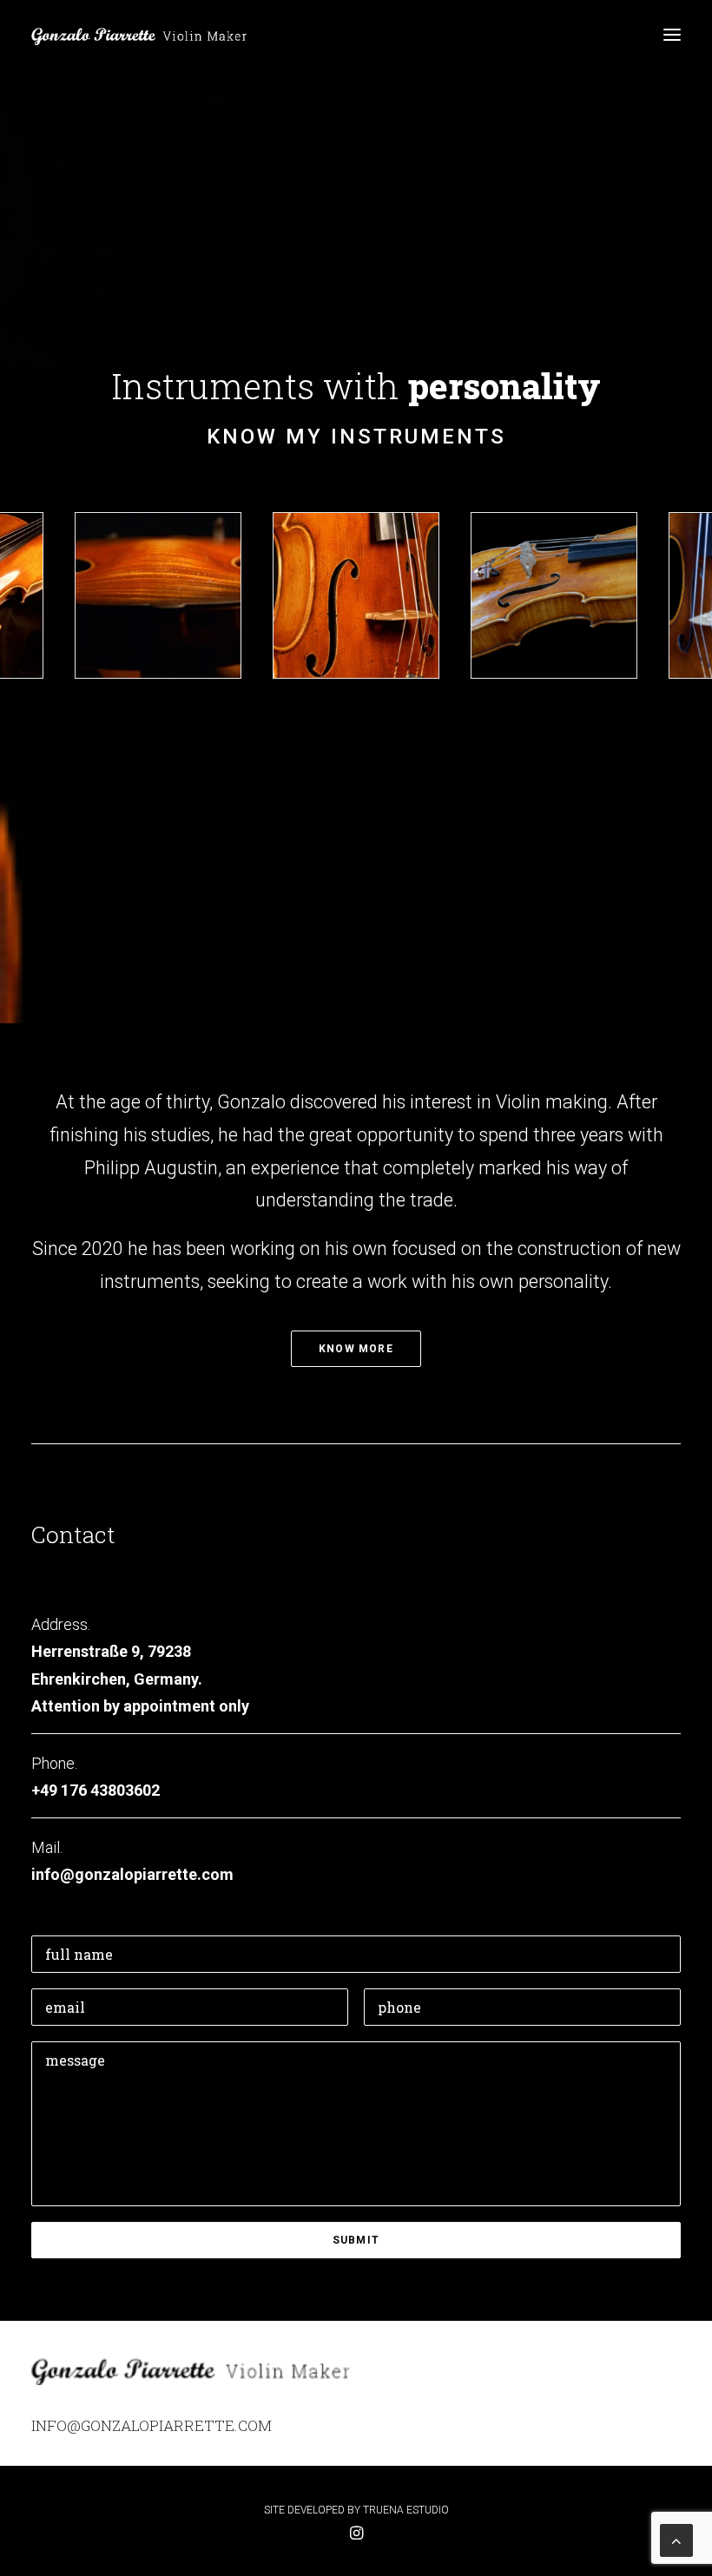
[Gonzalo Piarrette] (141, 34)
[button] (672, 34)
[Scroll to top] (676, 2539)
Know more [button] (356, 1349)
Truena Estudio (406, 2510)
